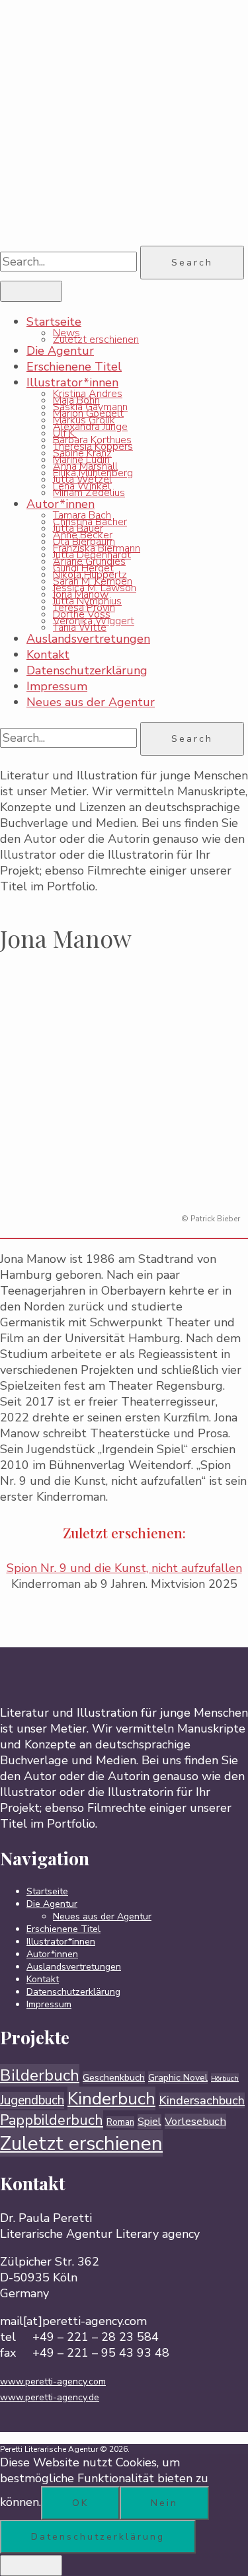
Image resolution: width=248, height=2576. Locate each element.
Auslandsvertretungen (88, 639)
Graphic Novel (178, 2078)
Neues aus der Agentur (91, 702)
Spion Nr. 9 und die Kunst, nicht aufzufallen (124, 1568)
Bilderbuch (40, 2075)
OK (80, 2503)
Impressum (57, 686)
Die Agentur (60, 351)
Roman (120, 2122)
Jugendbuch (32, 2100)
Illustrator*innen (72, 382)
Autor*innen (61, 504)
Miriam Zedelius (89, 493)
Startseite (54, 322)
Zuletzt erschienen (96, 340)
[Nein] (31, 2565)
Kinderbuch (111, 2098)
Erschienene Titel (74, 367)
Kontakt (48, 655)
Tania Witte (80, 627)
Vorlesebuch (195, 2121)
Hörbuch (225, 2078)
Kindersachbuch (202, 2100)
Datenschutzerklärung (87, 670)
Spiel (149, 2122)
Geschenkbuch (114, 2078)
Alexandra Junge (90, 427)
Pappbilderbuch (52, 2120)
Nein (164, 2503)
